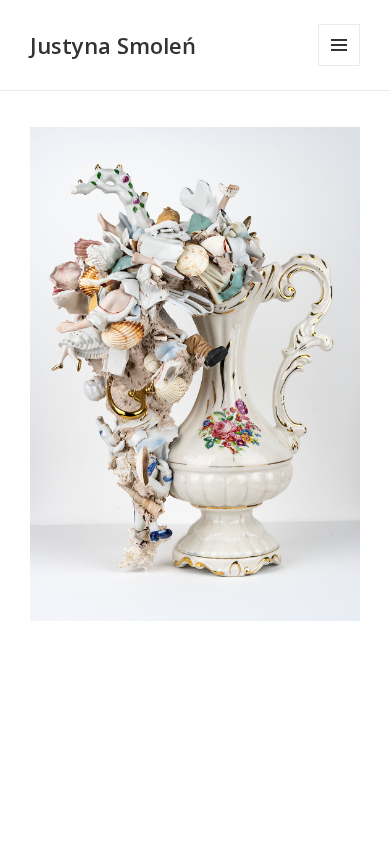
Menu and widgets (339, 65)
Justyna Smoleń (113, 45)
